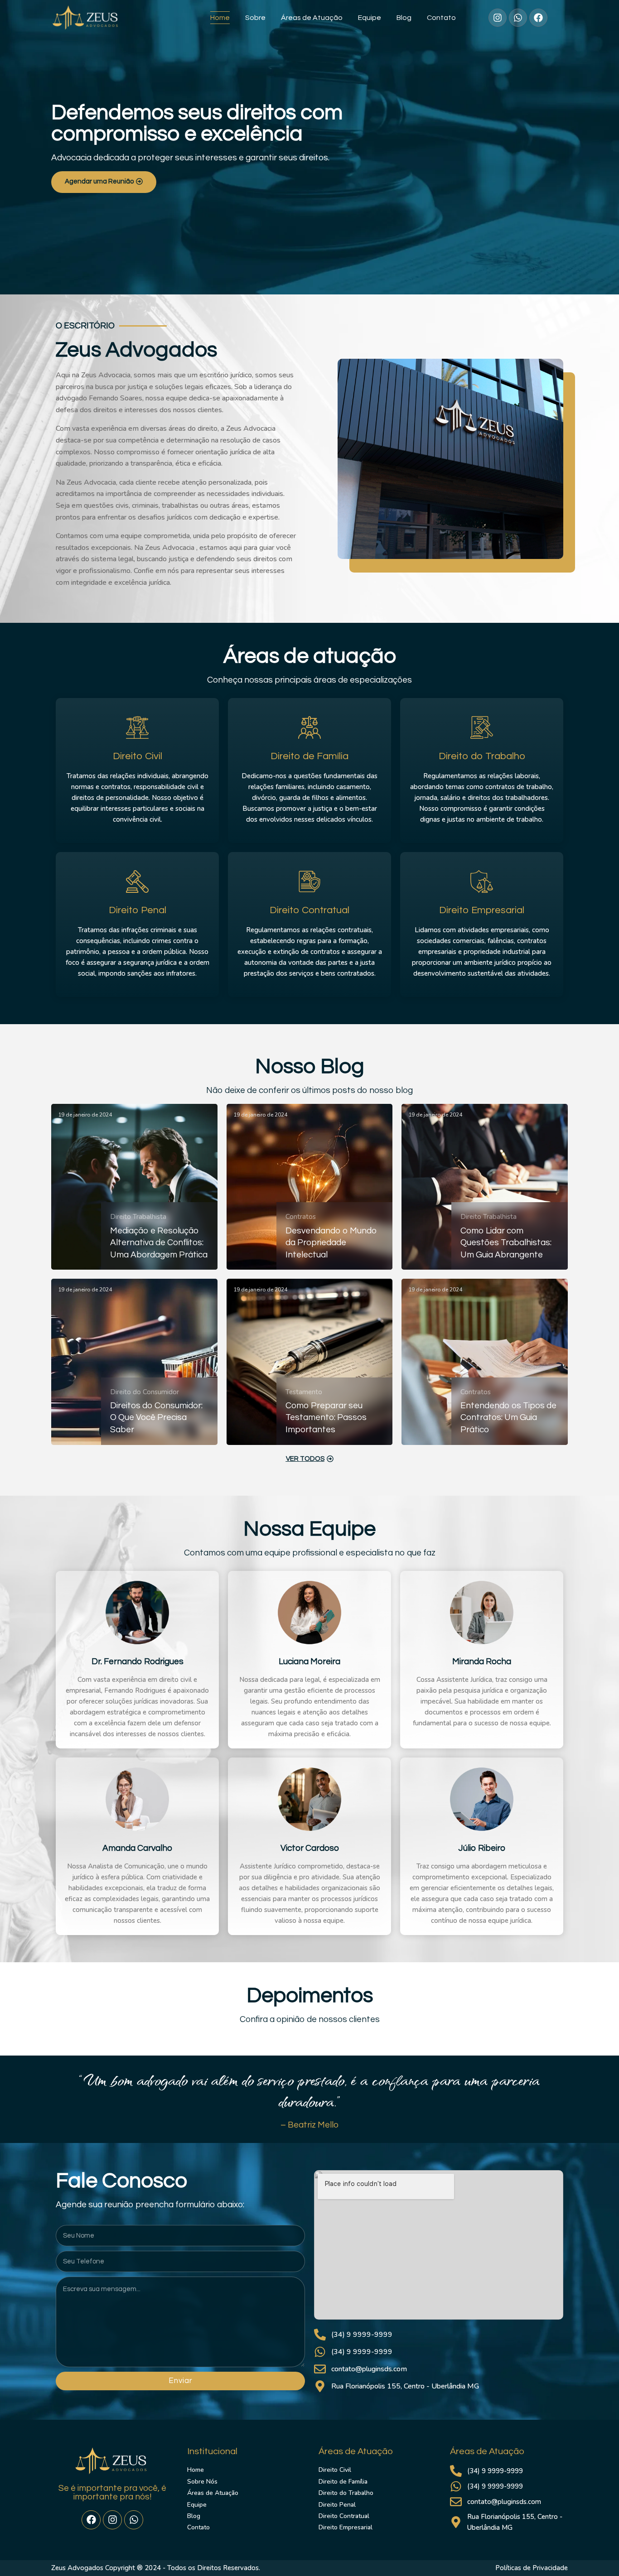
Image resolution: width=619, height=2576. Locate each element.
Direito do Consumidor (145, 1392)
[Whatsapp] (134, 2520)
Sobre (255, 18)
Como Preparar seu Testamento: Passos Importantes (326, 1418)
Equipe (370, 18)
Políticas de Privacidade (532, 2568)
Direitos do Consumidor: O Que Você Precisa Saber (156, 1418)
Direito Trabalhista (138, 1217)
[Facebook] (91, 2520)
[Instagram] (112, 2520)
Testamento (304, 1392)
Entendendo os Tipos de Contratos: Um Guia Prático (508, 1418)
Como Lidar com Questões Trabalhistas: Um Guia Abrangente (506, 1243)
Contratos (301, 1217)
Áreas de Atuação (312, 18)
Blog (404, 18)
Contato (441, 18)
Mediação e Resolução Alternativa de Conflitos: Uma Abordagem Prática (159, 1243)
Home (220, 18)
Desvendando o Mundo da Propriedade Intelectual (331, 1243)
